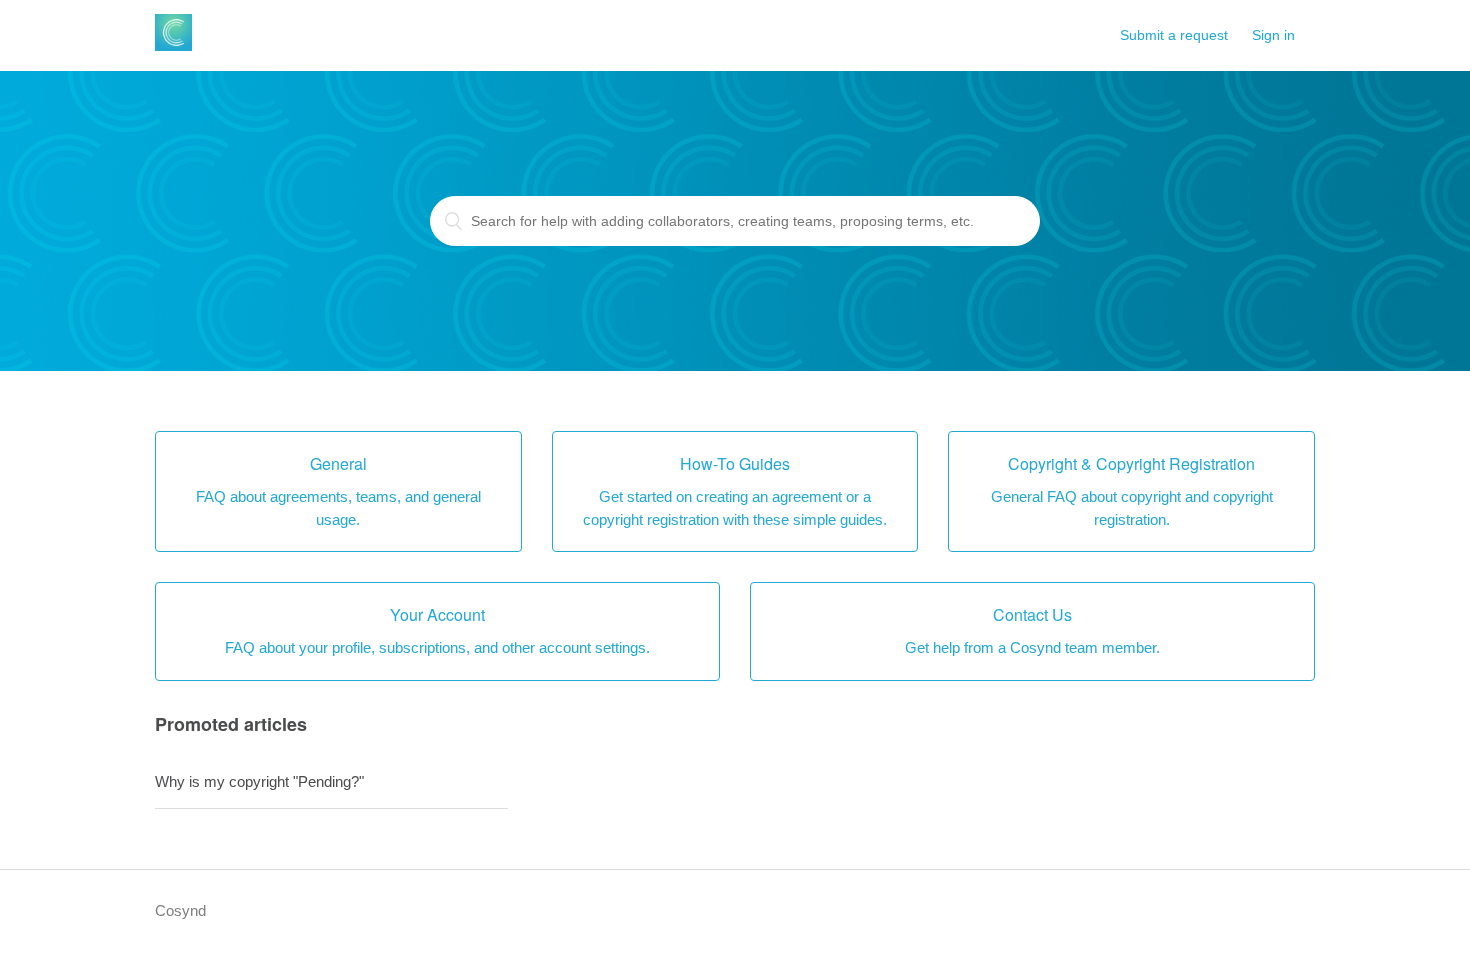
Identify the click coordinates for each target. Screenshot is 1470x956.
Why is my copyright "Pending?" (259, 781)
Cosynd (180, 910)
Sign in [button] (1273, 35)
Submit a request (1174, 35)
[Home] (173, 45)
